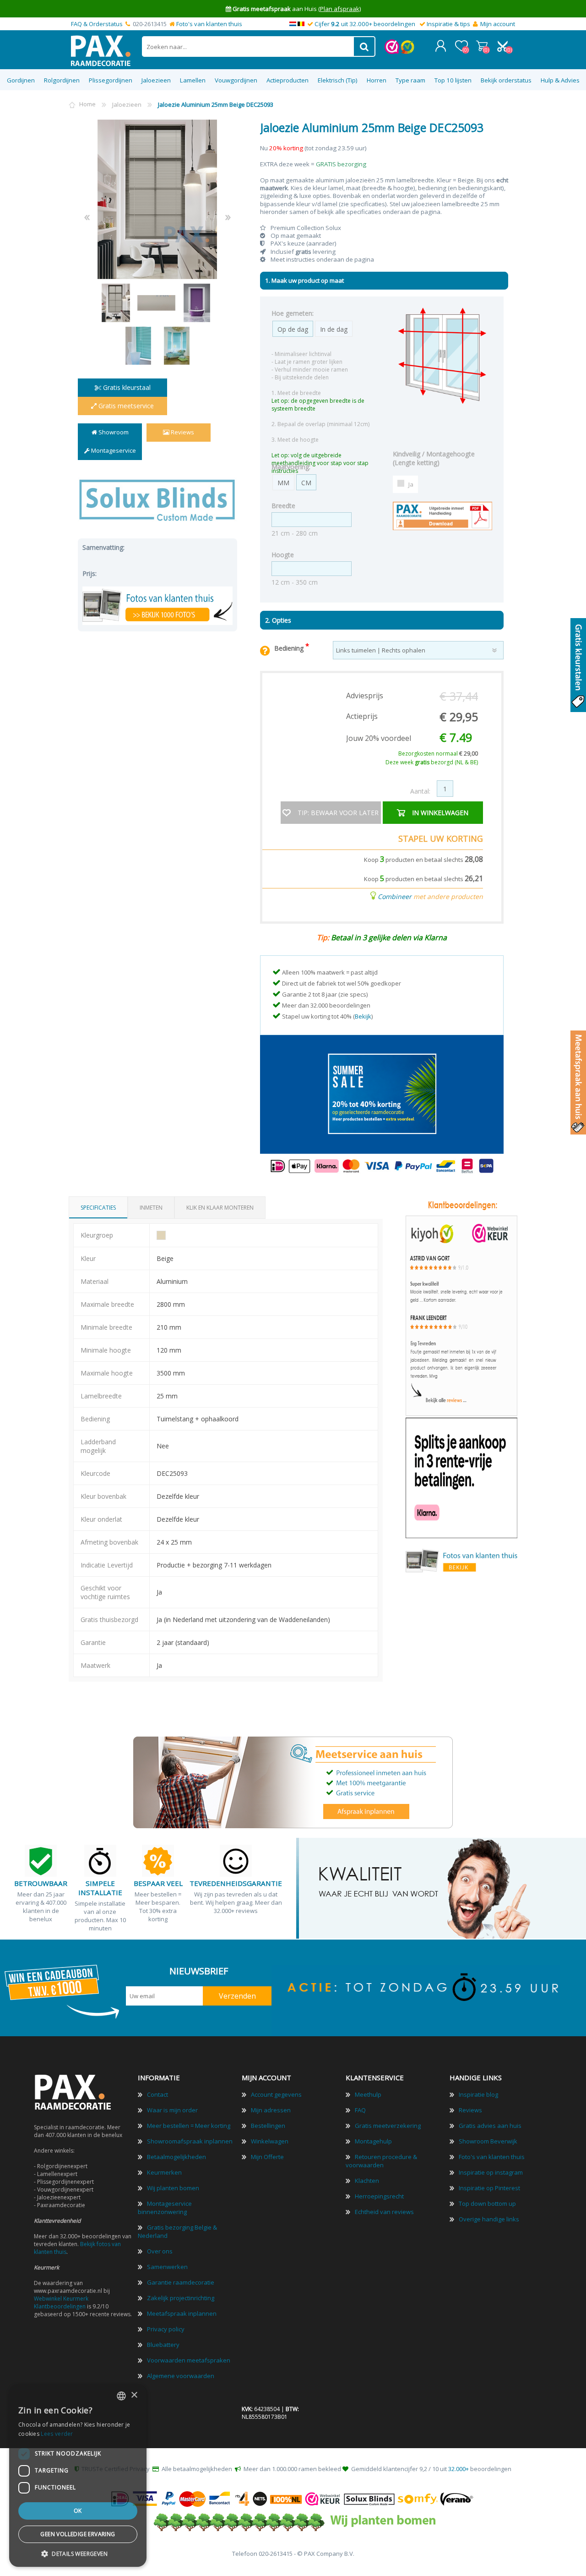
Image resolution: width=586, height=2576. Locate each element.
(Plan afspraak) (339, 9)
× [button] (134, 2395)
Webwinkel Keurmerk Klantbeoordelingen (61, 2302)
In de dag (334, 329)
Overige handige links (489, 2219)
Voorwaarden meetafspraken (189, 2360)
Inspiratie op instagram (491, 2172)
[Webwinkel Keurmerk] (392, 52)
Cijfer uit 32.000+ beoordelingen (365, 24)
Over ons (160, 2251)
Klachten (367, 2181)
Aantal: (420, 791)
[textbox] (248, 47)
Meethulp (368, 2094)
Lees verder (57, 2434)
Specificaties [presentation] (98, 1208)
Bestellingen (268, 2126)
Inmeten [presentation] (151, 1208)
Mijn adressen (271, 2110)
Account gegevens (276, 2094)
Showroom (113, 432)
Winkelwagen (482, 46)
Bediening (290, 648)
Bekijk (363, 1016)
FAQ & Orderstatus (97, 24)
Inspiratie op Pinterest (489, 2188)
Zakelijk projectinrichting (181, 2298)
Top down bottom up (487, 2203)
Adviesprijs (365, 696)
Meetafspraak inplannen (182, 2313)
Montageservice (113, 450)
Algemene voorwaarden (181, 2376)
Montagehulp (373, 2141)
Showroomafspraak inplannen (190, 2141)
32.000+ (458, 2469)
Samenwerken (167, 2267)
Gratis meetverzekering (388, 2126)
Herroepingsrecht (379, 2196)
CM (306, 483)
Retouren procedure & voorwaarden (381, 2161)
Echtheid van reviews (384, 2212)
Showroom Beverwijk (488, 2141)
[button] (78, 2553)
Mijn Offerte (267, 2157)
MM (283, 483)
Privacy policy (166, 2329)
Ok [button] (78, 2511)
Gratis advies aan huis (490, 2126)
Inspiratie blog (478, 2094)
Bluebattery (163, 2345)
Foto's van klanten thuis (209, 24)
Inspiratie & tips (448, 24)
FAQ (360, 2110)
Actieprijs (362, 716)
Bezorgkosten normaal (438, 754)
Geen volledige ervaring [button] (78, 2534)
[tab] (98, 1208)
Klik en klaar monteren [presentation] (220, 1208)
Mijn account (498, 24)
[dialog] (78, 2476)
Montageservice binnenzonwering (165, 2208)
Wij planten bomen (173, 2188)
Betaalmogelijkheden (176, 2157)
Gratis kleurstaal (126, 387)
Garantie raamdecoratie (181, 2282)
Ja (411, 484)
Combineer (395, 896)
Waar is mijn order (172, 2110)
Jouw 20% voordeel (379, 738)
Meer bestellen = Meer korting (189, 2126)
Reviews (182, 432)
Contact (157, 2094)
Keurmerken (164, 2172)
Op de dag (293, 329)
